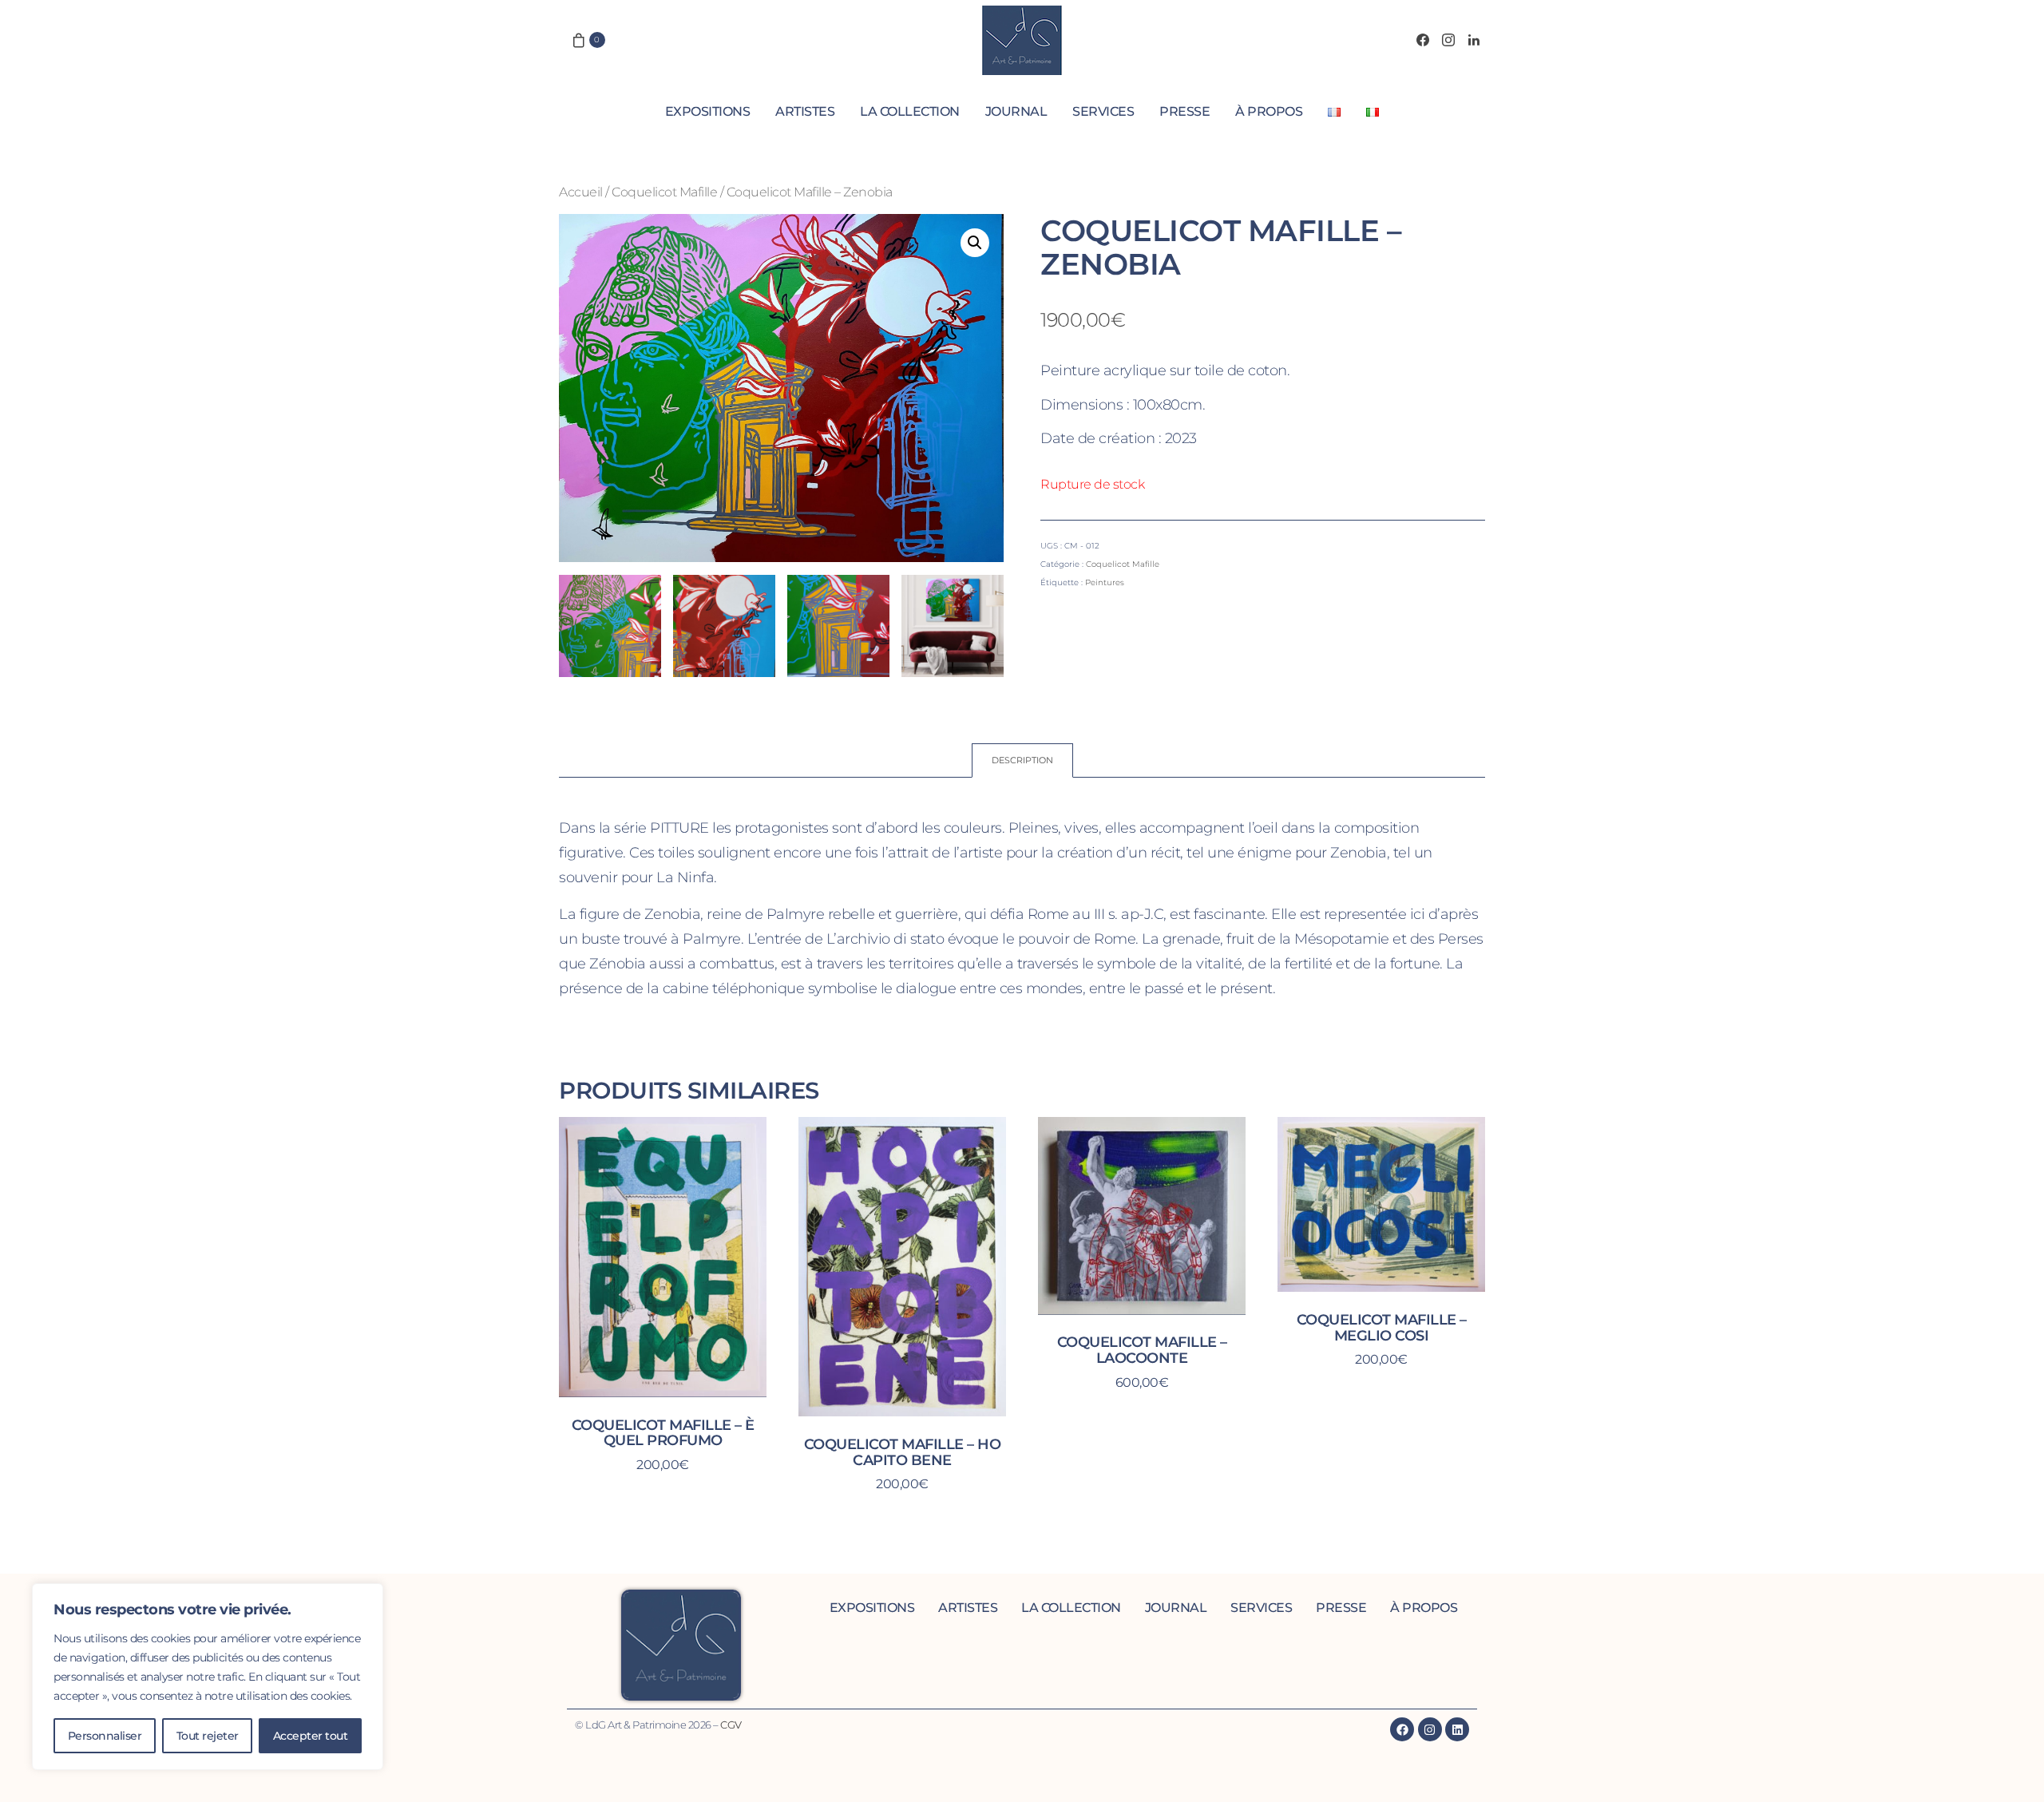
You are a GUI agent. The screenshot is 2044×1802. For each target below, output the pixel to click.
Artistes (805, 111)
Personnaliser (105, 1736)
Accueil (581, 192)
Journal (1016, 111)
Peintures (1105, 582)
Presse (1184, 111)
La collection (910, 111)
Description (1022, 760)
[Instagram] (1448, 40)
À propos (1269, 111)
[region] (208, 1677)
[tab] (1022, 760)
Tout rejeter (208, 1736)
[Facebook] (1423, 40)
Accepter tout (311, 1736)
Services (1103, 111)
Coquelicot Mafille (664, 192)
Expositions (708, 111)
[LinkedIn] (1474, 40)
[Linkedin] (1457, 1729)
